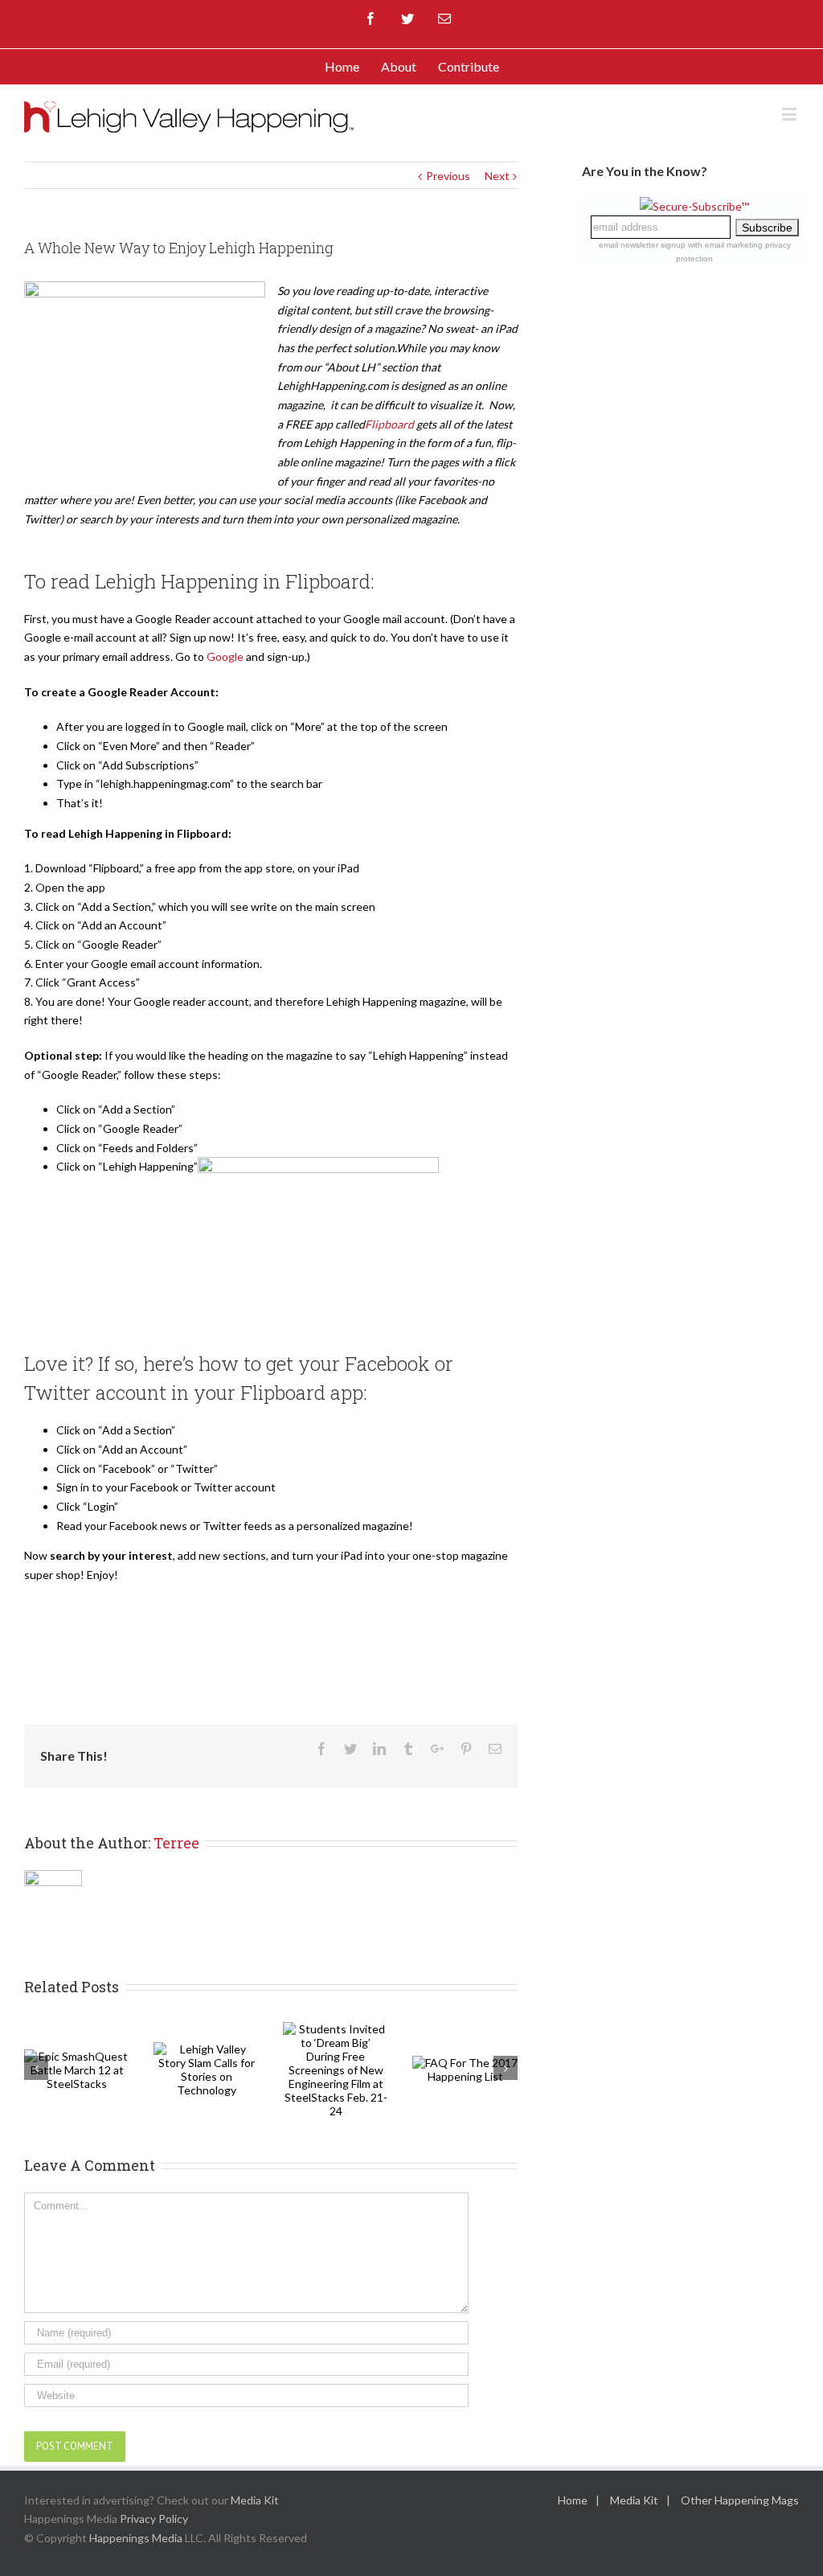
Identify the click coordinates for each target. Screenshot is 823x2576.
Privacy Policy (154, 2519)
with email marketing (725, 245)
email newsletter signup (642, 245)
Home (573, 2500)
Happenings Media (136, 2538)
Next (497, 176)
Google (225, 656)
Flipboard (389, 424)
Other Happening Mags (740, 2500)
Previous (448, 176)
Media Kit (255, 2500)
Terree (176, 1843)
